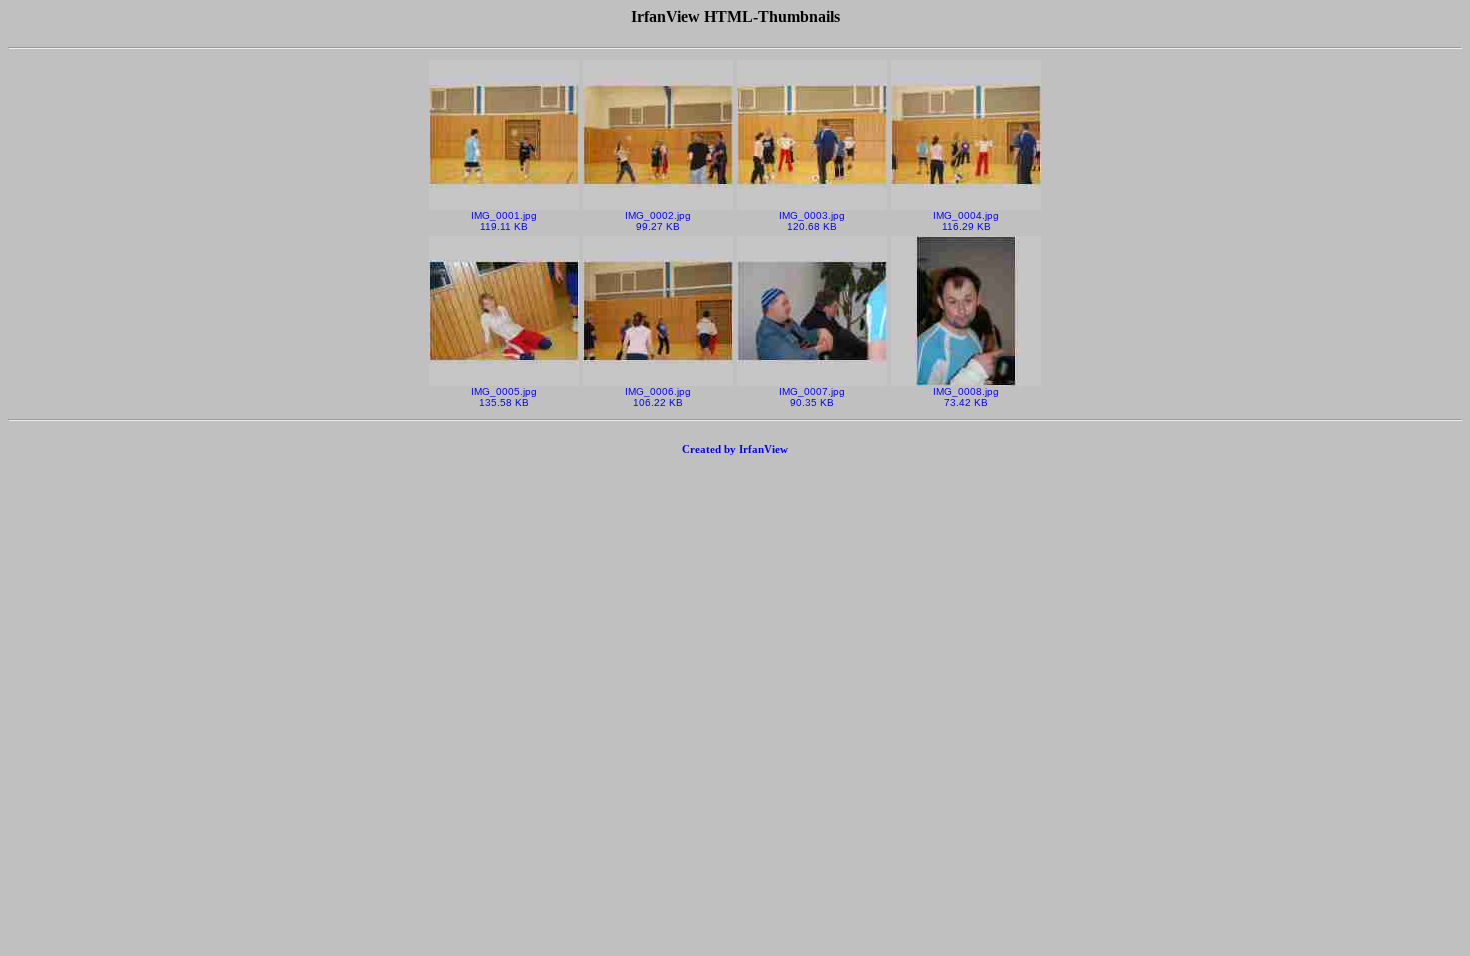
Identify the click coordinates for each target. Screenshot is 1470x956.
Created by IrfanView (735, 449)
